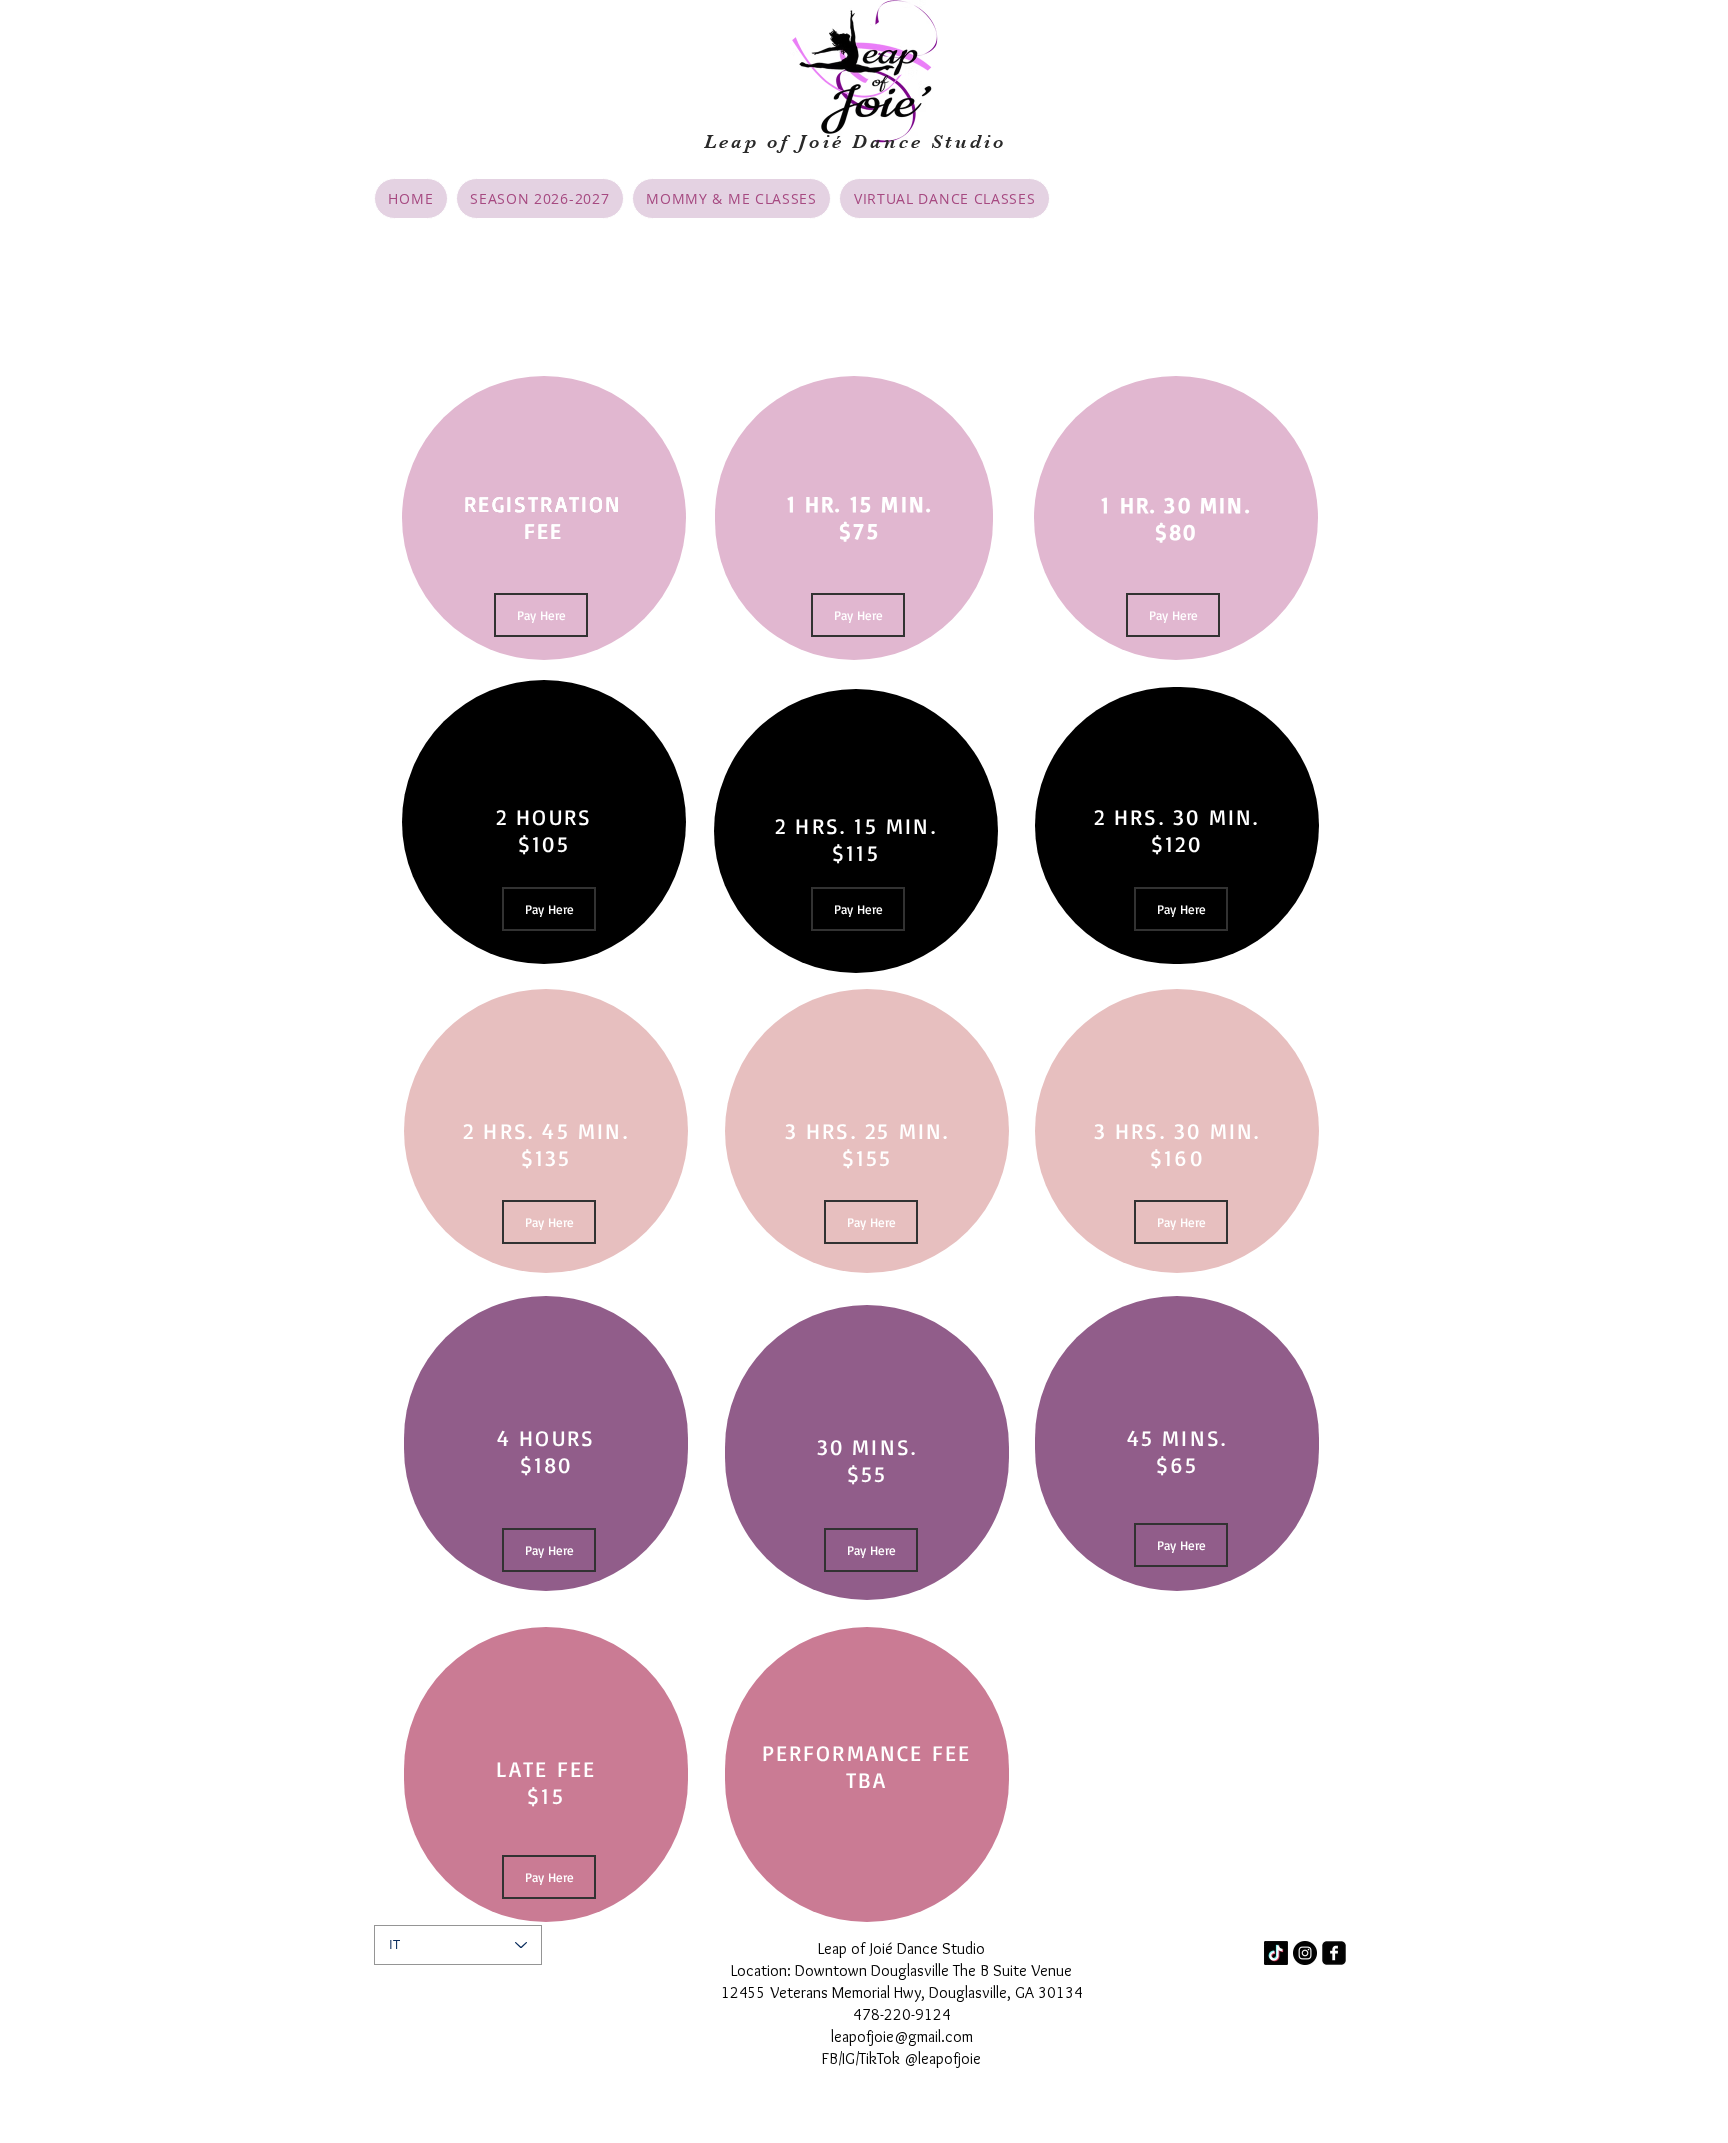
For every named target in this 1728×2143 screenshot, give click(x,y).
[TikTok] (1276, 1953)
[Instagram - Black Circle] (1305, 1953)
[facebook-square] (1334, 1953)
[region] (544, 518)
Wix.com (629, 1955)
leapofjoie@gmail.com (902, 2036)
